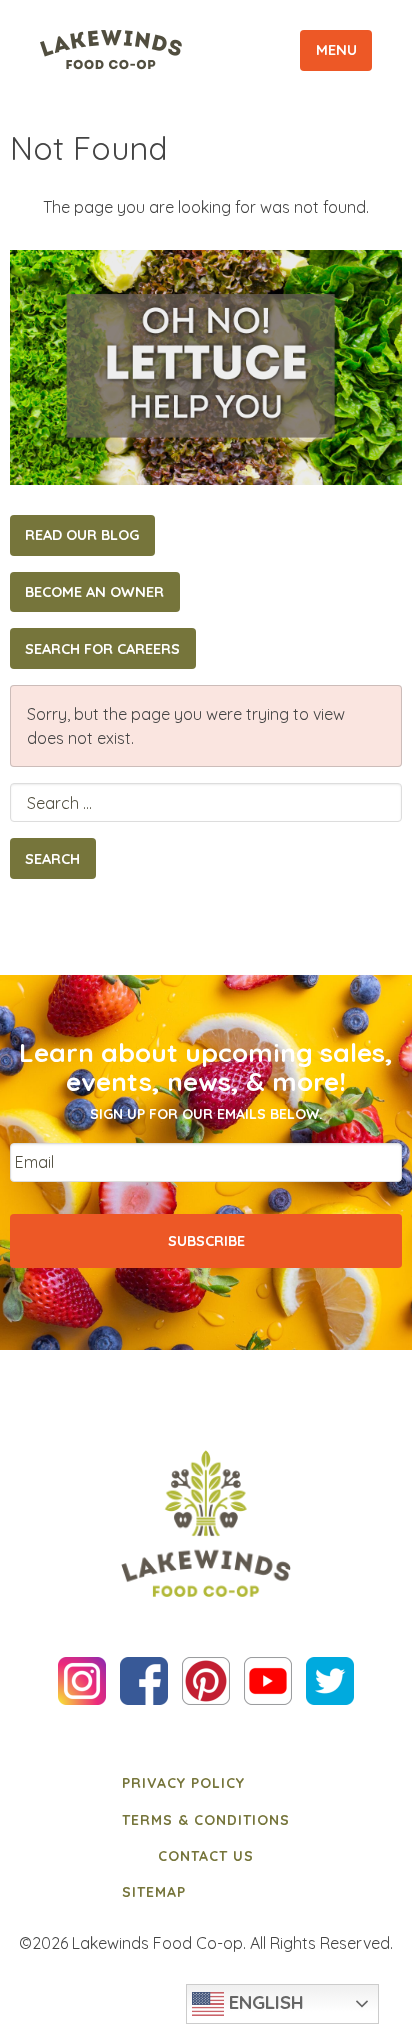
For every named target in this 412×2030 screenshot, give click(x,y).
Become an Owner (94, 592)
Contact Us (206, 1856)
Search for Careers (102, 649)
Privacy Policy (183, 1783)
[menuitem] (206, 1783)
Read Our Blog (82, 535)
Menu (336, 50)
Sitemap (154, 1892)
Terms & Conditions (206, 1820)
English (264, 2002)
